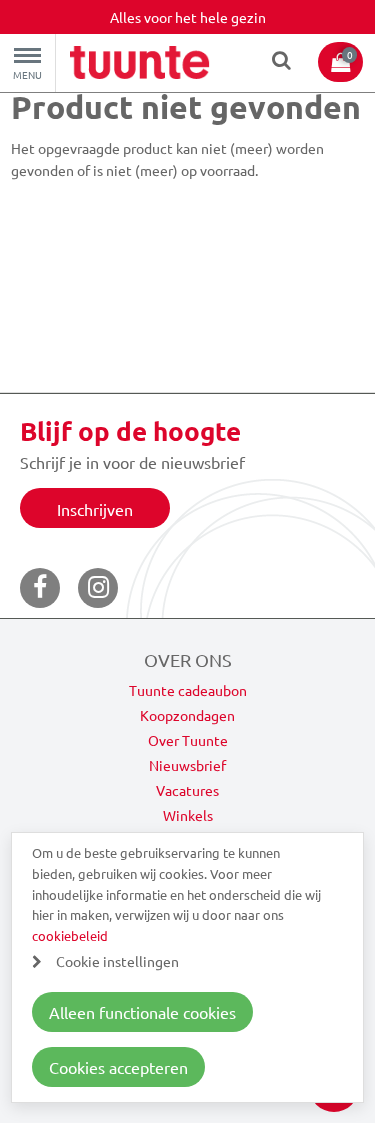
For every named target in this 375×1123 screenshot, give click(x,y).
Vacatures (187, 790)
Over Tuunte (188, 740)
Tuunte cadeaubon (188, 690)
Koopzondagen (187, 715)
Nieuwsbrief (187, 765)
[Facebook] (40, 588)
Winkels (188, 815)
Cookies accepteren (118, 1067)
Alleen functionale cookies (142, 1012)
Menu (27, 74)
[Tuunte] (140, 65)
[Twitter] (98, 588)
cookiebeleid (70, 935)
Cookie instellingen (117, 961)
